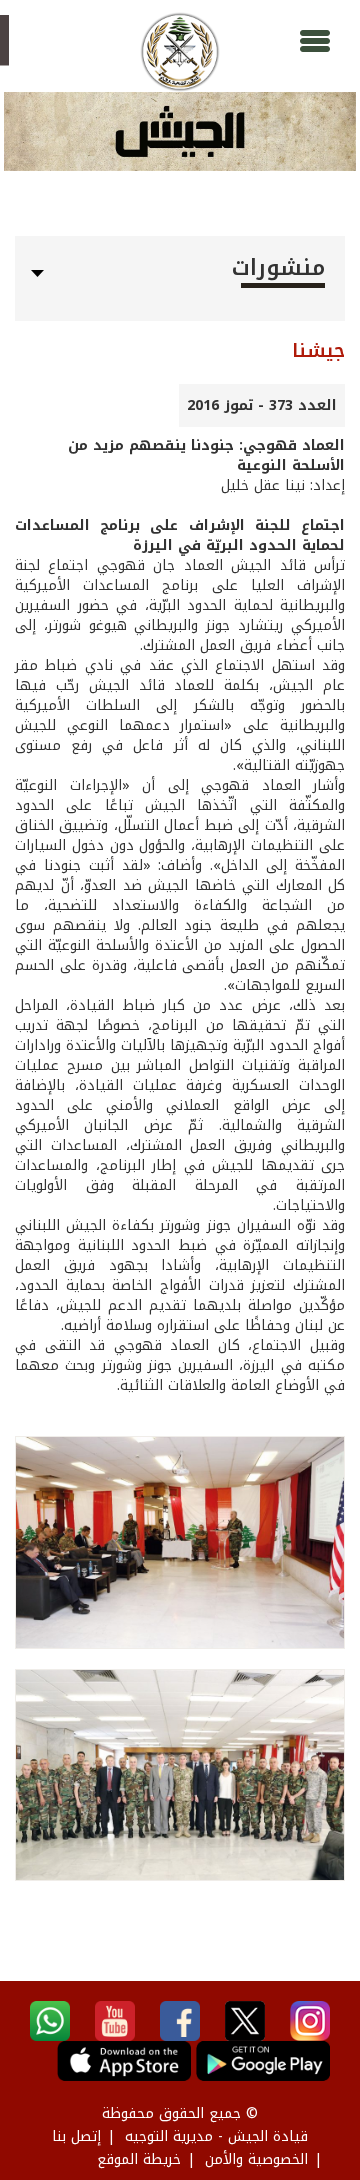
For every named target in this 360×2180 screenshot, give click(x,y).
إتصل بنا (76, 2136)
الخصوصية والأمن (256, 2159)
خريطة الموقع (139, 2159)
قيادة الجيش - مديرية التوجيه (216, 2136)
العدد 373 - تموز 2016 (262, 405)
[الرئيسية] (180, 52)
